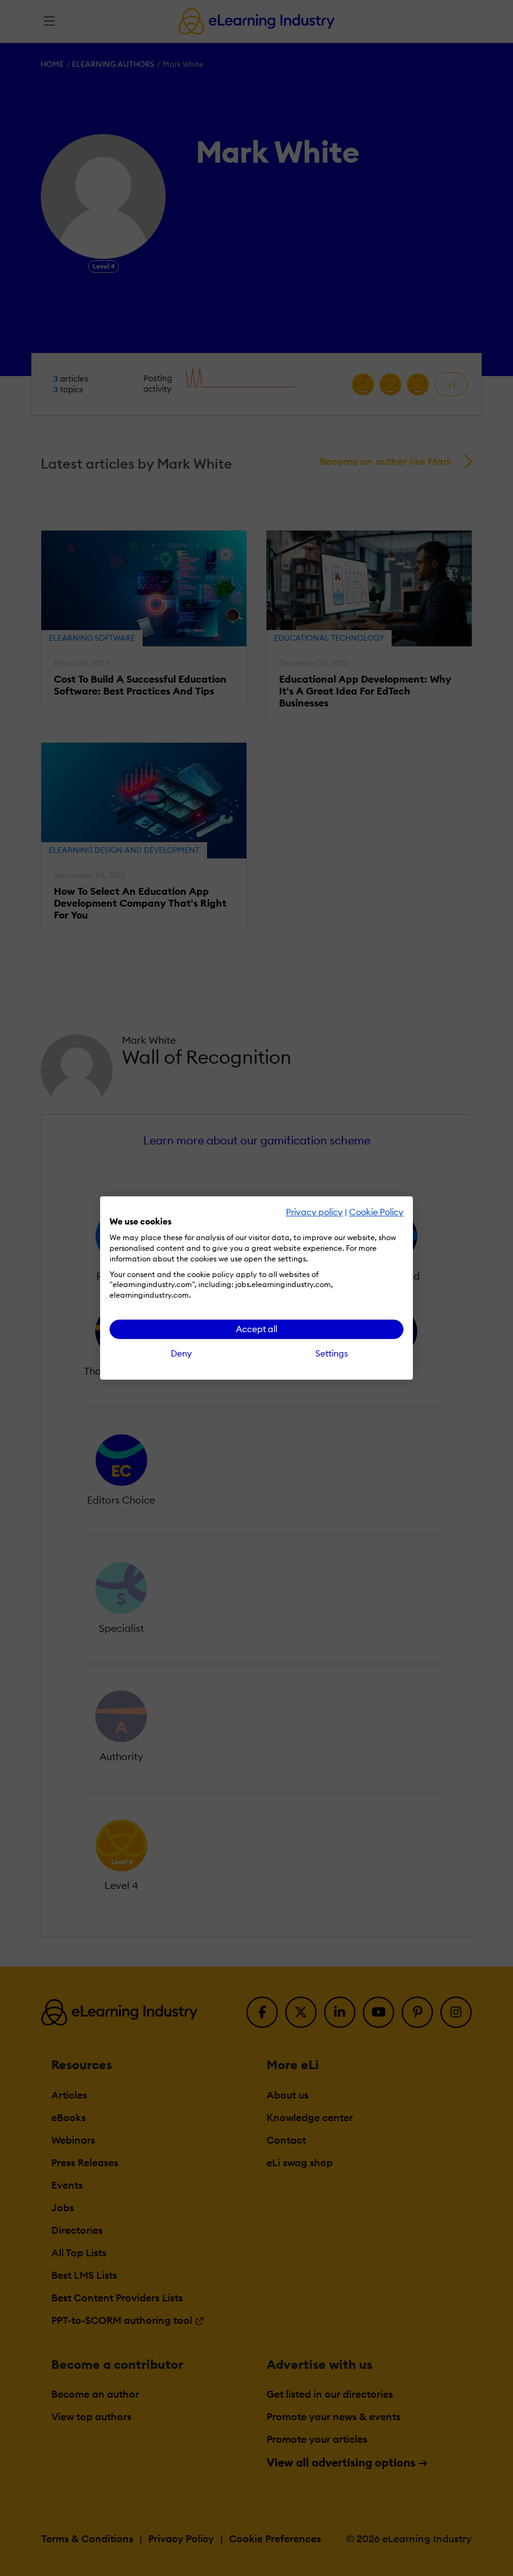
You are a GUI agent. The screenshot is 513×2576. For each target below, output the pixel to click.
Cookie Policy (376, 1212)
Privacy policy (314, 1212)
